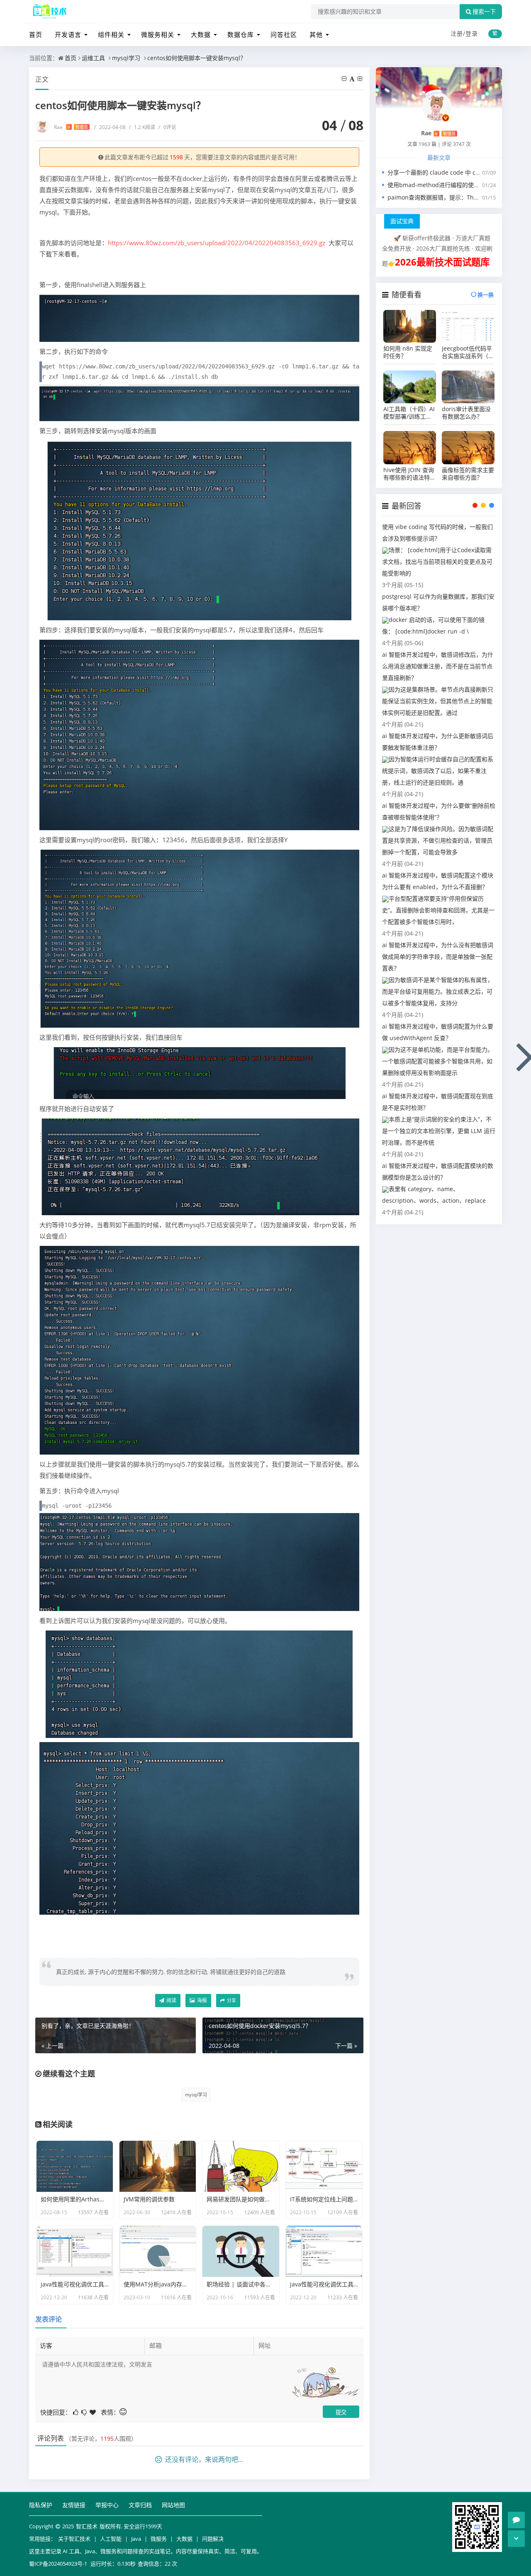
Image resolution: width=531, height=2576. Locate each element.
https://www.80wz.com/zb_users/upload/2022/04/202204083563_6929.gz (217, 243)
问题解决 (213, 2539)
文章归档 (140, 2505)
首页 (36, 34)
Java (136, 2539)
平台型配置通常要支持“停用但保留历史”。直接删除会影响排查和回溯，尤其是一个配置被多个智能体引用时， (438, 910)
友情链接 (74, 2505)
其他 (316, 34)
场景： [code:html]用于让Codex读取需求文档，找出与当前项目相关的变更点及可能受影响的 (437, 562)
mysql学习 (126, 58)
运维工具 (93, 58)
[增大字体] (360, 79)
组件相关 (111, 34)
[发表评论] (516, 2520)
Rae (71, 127)
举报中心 (107, 2505)
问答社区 (284, 34)
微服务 (159, 2539)
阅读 (171, 2000)
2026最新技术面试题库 (442, 262)
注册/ (458, 33)
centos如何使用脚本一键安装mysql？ (197, 58)
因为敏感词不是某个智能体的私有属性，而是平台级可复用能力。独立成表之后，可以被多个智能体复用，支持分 (438, 991)
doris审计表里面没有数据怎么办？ (466, 413)
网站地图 (173, 2505)
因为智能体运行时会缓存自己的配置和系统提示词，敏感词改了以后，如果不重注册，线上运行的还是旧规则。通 (438, 771)
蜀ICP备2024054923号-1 (58, 2564)
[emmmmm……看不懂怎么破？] (85, 2411)
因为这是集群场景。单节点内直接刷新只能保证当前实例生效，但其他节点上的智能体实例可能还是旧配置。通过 (438, 701)
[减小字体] (345, 79)
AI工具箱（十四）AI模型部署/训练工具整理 (409, 413)
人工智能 (111, 2539)
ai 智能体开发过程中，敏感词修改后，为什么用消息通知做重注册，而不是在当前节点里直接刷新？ (438, 666)
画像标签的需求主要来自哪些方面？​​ (468, 474)
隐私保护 (41, 2505)
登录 (472, 33)
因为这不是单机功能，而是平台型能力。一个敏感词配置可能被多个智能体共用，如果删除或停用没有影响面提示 (438, 1061)
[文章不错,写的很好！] (76, 2411)
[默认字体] (353, 79)
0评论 (167, 127)
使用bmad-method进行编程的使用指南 (439, 185)
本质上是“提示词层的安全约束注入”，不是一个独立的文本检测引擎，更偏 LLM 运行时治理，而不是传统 (439, 1131)
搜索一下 (484, 12)
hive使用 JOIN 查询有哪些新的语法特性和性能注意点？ (409, 474)
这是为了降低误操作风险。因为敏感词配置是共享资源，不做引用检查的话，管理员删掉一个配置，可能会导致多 (438, 840)
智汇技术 (87, 2526)
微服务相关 (158, 34)
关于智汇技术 (74, 2539)
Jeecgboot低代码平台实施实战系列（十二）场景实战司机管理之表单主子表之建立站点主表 (468, 352)
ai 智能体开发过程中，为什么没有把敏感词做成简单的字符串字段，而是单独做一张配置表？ (438, 957)
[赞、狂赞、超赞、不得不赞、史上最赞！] (93, 2411)
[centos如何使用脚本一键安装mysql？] (199, 317)
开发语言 (68, 34)
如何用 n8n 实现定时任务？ (408, 352)
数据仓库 (241, 34)
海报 (201, 2000)
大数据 (201, 34)
